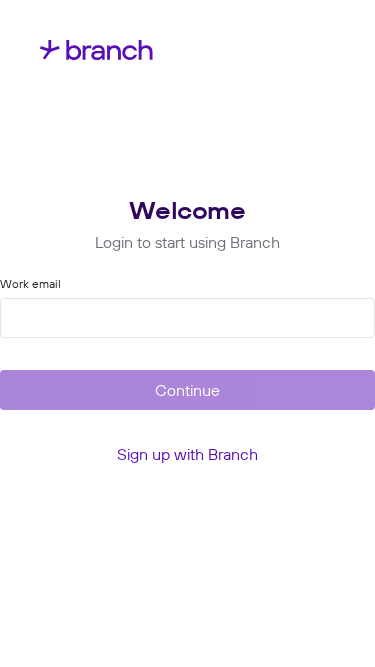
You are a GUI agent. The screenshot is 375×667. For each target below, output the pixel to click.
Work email (30, 284)
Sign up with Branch (187, 454)
